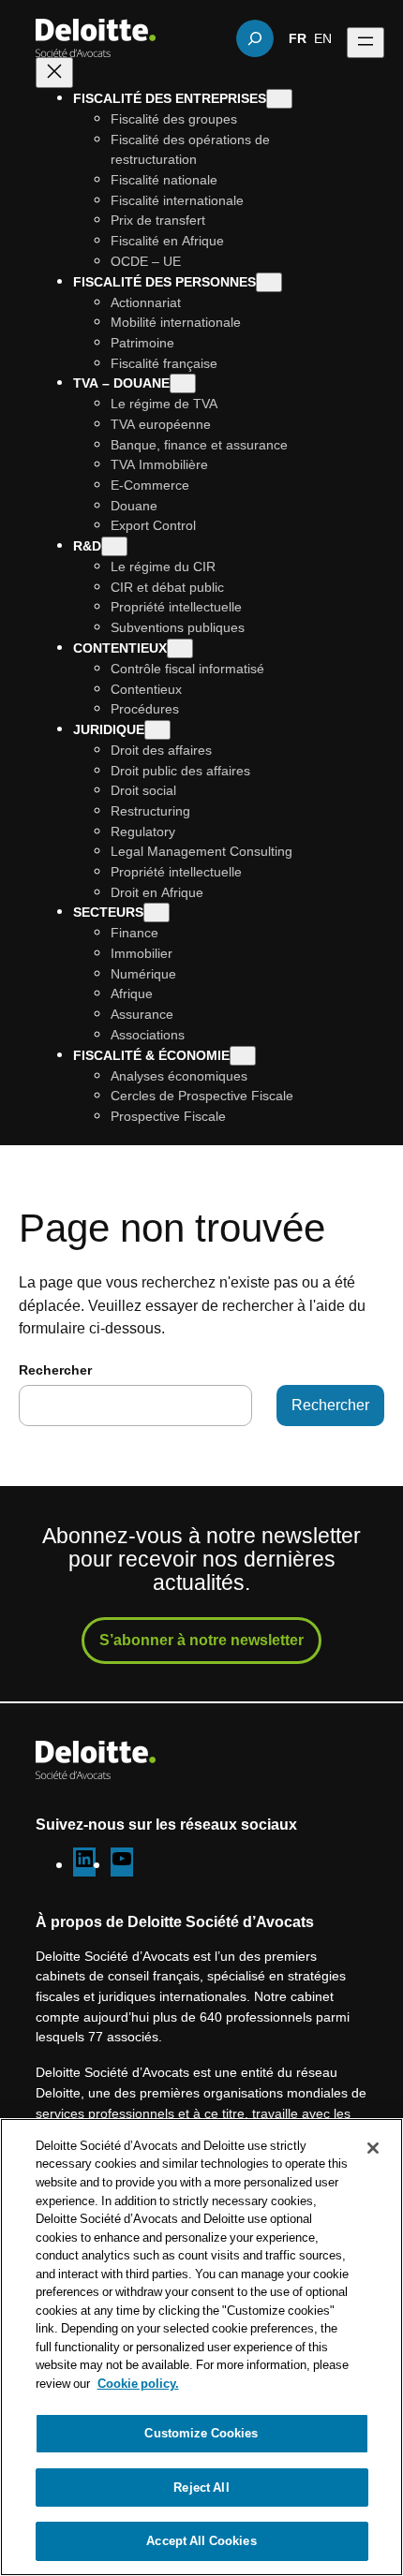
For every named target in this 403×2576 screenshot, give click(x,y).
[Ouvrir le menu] (366, 43)
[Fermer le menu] (54, 73)
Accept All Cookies (201, 2540)
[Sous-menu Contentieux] (180, 648)
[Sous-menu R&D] (114, 546)
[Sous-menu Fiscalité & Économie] (243, 1056)
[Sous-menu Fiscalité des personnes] (269, 282)
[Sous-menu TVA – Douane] (183, 383)
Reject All (201, 2487)
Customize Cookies (201, 2433)
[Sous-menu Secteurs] (157, 913)
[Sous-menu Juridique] (157, 730)
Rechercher (55, 1369)
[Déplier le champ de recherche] (255, 38)
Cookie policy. (138, 2383)
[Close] (373, 2148)
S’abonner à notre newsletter (201, 1640)
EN (323, 37)
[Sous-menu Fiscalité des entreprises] (279, 99)
